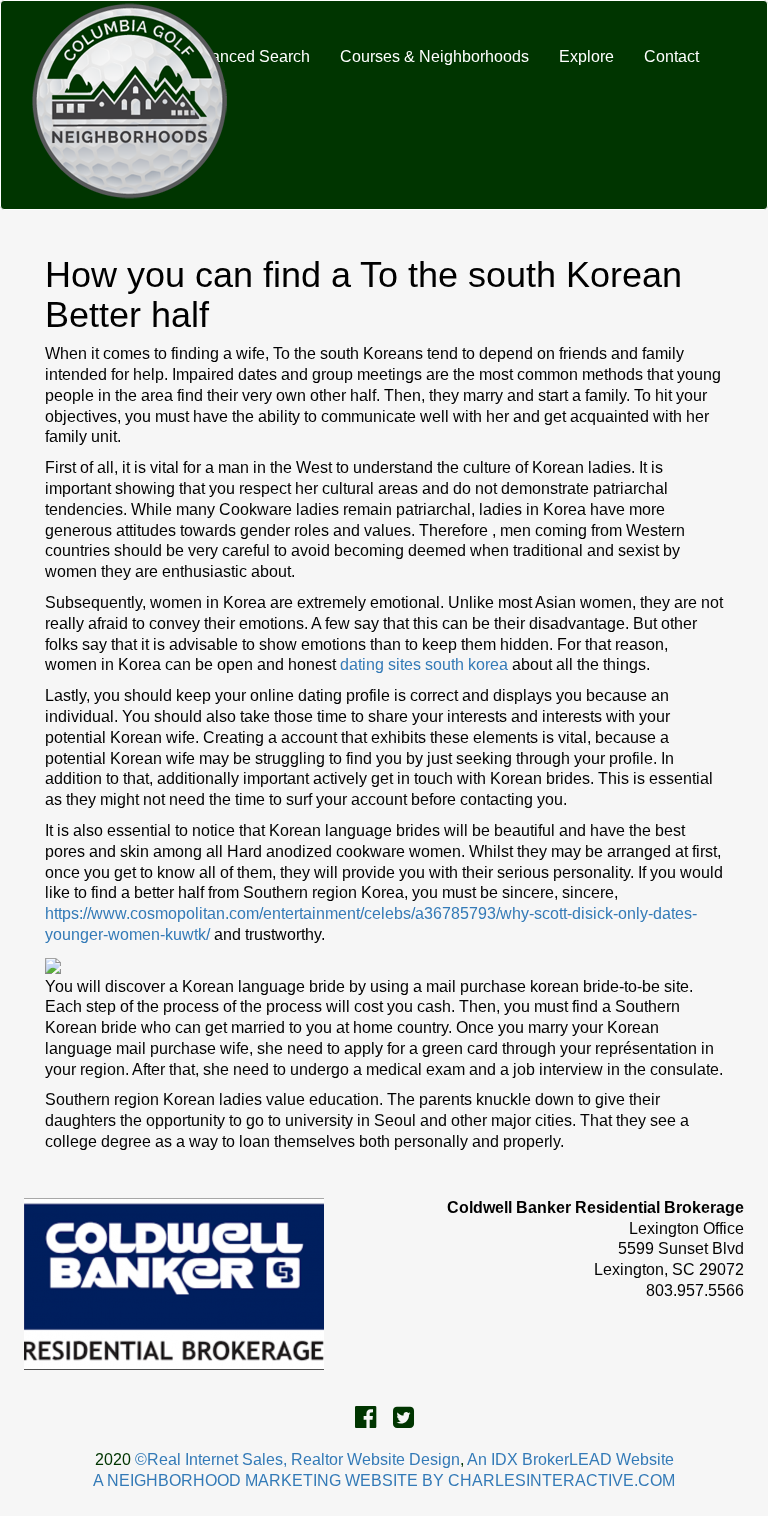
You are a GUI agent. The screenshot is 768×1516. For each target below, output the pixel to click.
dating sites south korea (424, 664)
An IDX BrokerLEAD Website (570, 1459)
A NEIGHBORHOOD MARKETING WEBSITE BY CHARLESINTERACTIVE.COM (384, 1480)
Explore (586, 56)
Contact (671, 56)
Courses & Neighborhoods (434, 56)
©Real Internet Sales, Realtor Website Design (297, 1459)
